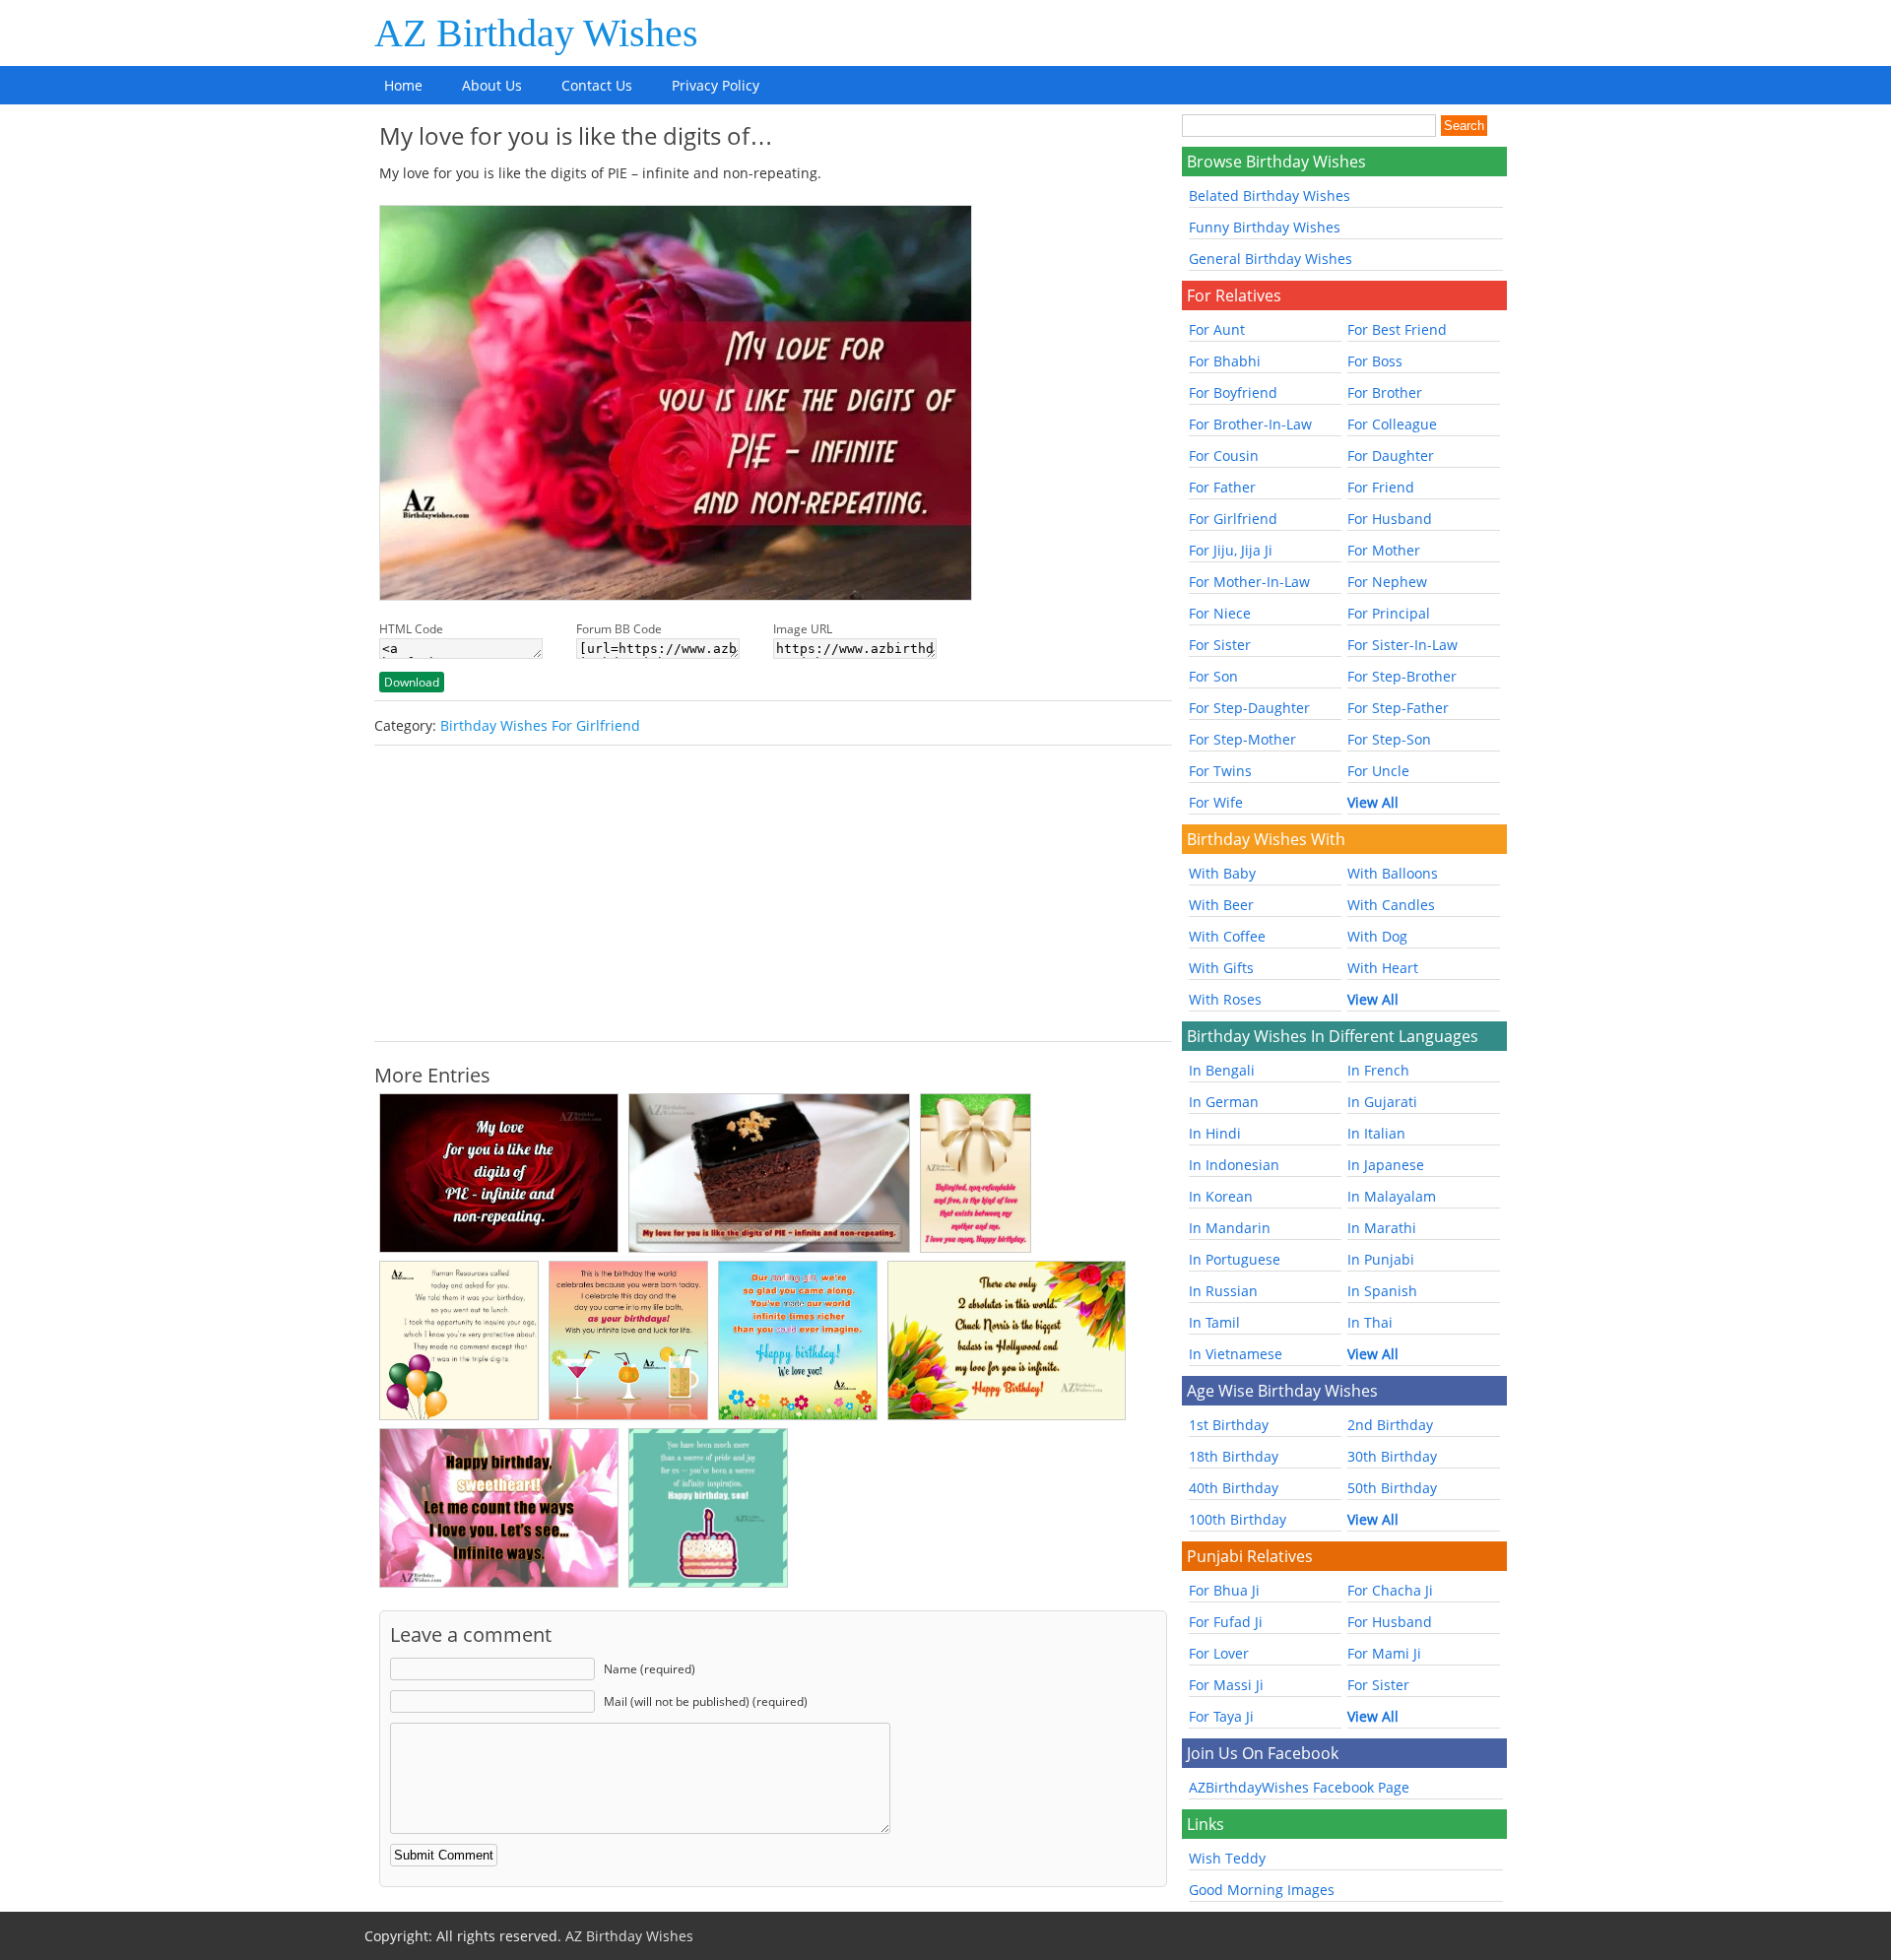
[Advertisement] (773, 893)
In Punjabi (1381, 1259)
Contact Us (597, 85)
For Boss (1375, 361)
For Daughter (1391, 456)
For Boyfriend (1233, 392)
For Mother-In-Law (1249, 582)
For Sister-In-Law (1402, 645)
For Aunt (1217, 329)
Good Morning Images (1262, 1890)
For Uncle (1378, 771)
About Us (492, 85)
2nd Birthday (1390, 1425)
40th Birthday (1234, 1488)
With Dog (1377, 936)
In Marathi (1382, 1228)
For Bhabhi (1225, 361)
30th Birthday (1392, 1456)
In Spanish (1382, 1291)
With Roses (1225, 999)
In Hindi (1215, 1133)
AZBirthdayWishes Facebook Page (1299, 1787)
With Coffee (1227, 936)
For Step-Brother (1402, 676)
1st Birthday (1229, 1425)
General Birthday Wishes (1271, 259)
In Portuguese (1235, 1259)
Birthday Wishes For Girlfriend (540, 725)
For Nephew (1387, 582)
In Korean (1221, 1196)
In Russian (1223, 1291)
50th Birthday (1392, 1488)
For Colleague (1392, 424)
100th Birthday (1238, 1519)
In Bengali (1222, 1070)
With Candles (1391, 905)
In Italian (1376, 1133)
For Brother (1385, 392)
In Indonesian (1234, 1165)
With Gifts (1221, 968)
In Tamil (1214, 1322)
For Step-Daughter (1249, 708)
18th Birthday (1234, 1456)
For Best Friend (1397, 329)
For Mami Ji (1384, 1653)
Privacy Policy (716, 85)
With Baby (1222, 873)
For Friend (1381, 487)
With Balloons (1393, 873)
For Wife (1216, 802)
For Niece (1220, 613)
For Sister (1220, 645)
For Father (1222, 487)
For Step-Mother (1242, 739)
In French (1378, 1070)
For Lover (1219, 1653)
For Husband (1390, 519)
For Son (1213, 676)
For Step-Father (1398, 708)
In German (1224, 1102)
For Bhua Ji (1224, 1590)
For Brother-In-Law (1250, 424)
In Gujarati (1382, 1102)
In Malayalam (1392, 1196)
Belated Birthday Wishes (1270, 196)
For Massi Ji (1226, 1685)
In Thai (1370, 1322)
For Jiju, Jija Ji (1231, 550)
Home (403, 85)
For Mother (1384, 550)
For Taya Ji (1221, 1716)
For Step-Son (1389, 739)
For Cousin (1224, 456)
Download (412, 682)
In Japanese (1386, 1165)
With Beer (1221, 905)
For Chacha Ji (1390, 1590)
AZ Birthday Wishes (536, 33)
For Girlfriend (1233, 519)
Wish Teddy (1227, 1858)
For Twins (1220, 771)
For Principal (1389, 613)
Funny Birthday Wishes (1265, 227)
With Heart (1383, 968)
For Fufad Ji (1226, 1622)
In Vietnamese (1236, 1354)
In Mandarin (1230, 1228)
